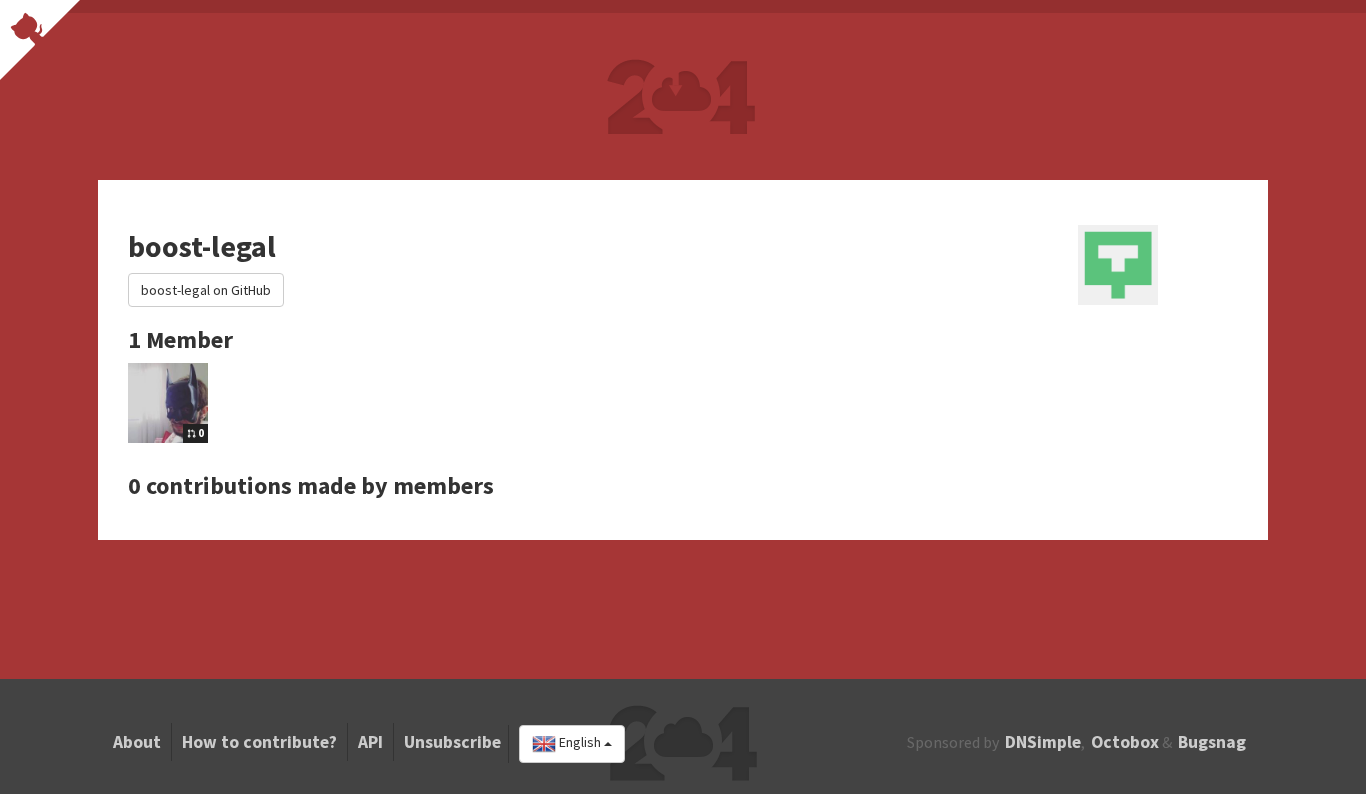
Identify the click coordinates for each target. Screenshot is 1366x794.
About (137, 742)
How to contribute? (259, 742)
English (580, 743)
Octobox (1125, 742)
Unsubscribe (452, 742)
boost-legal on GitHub (206, 290)
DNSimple (1043, 742)
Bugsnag (1212, 742)
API (370, 742)
